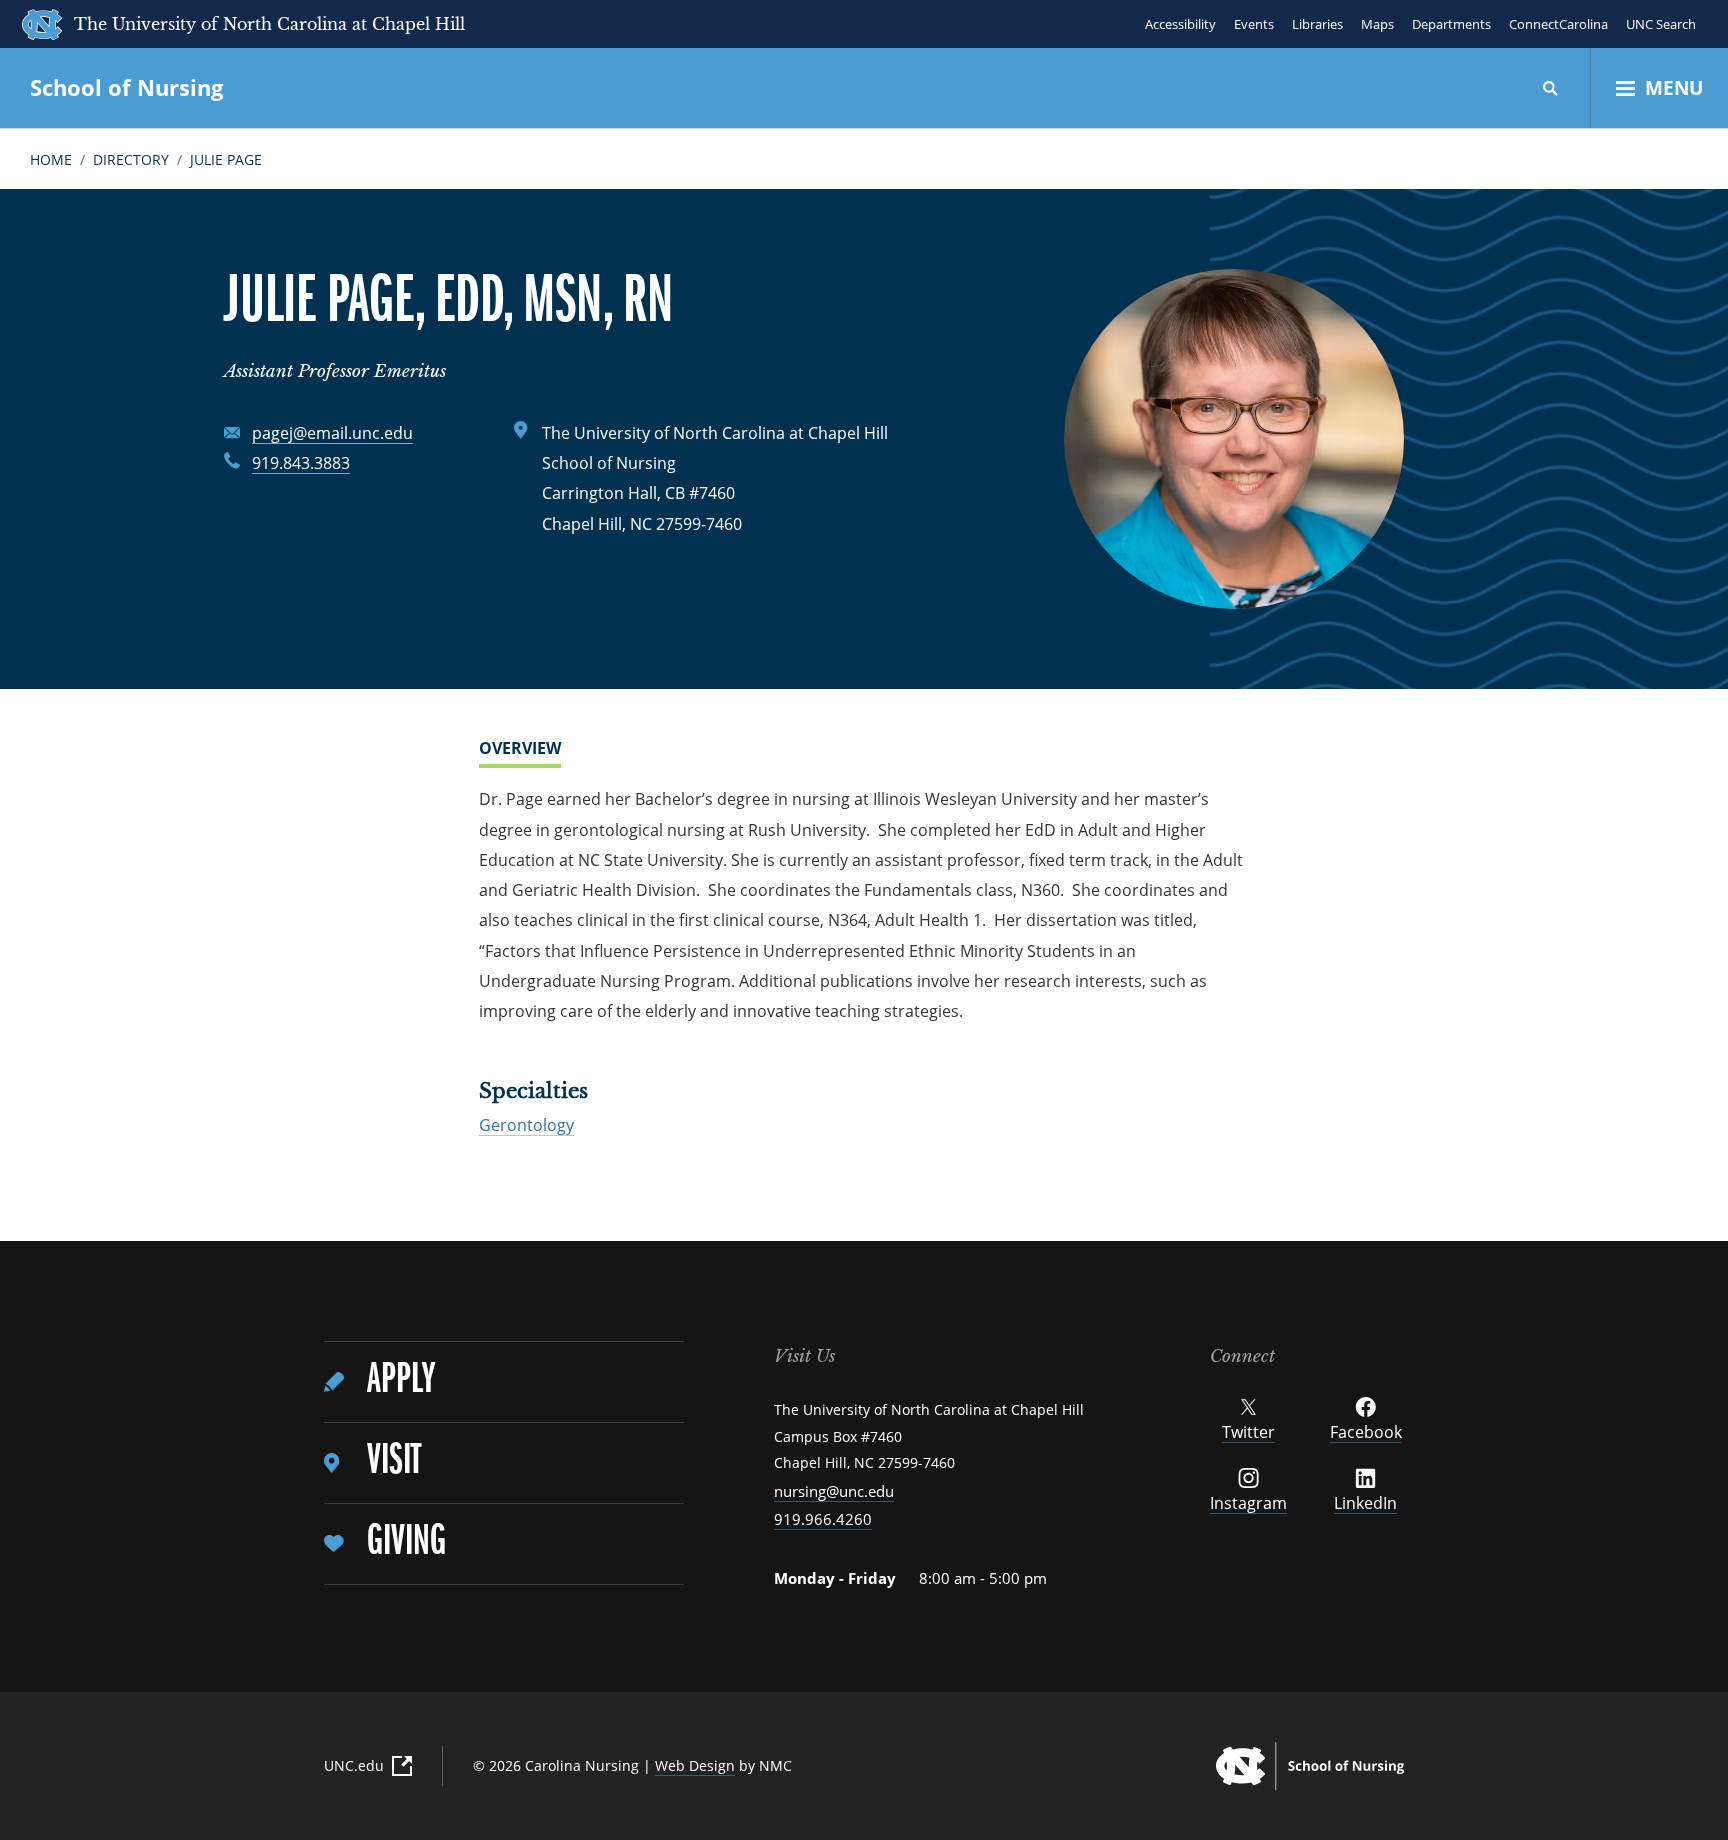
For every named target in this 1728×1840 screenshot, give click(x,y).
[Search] (1551, 88)
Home (51, 159)
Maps (1377, 24)
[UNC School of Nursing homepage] (1310, 1766)
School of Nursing (126, 87)
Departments (1451, 24)
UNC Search (1661, 24)
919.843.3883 (301, 463)
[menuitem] (504, 1382)
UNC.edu (354, 1765)
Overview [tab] (520, 749)
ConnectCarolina (1558, 24)
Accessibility (1180, 24)
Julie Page (226, 159)
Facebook (1366, 1432)
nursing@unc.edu (834, 1491)
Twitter (1248, 1432)
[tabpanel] (864, 905)
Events (1254, 24)
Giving (406, 1542)
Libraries (1317, 24)
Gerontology (526, 1125)
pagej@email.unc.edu (332, 433)
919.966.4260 (823, 1519)
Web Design (695, 1765)
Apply (401, 1380)
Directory (131, 159)
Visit (394, 1461)
